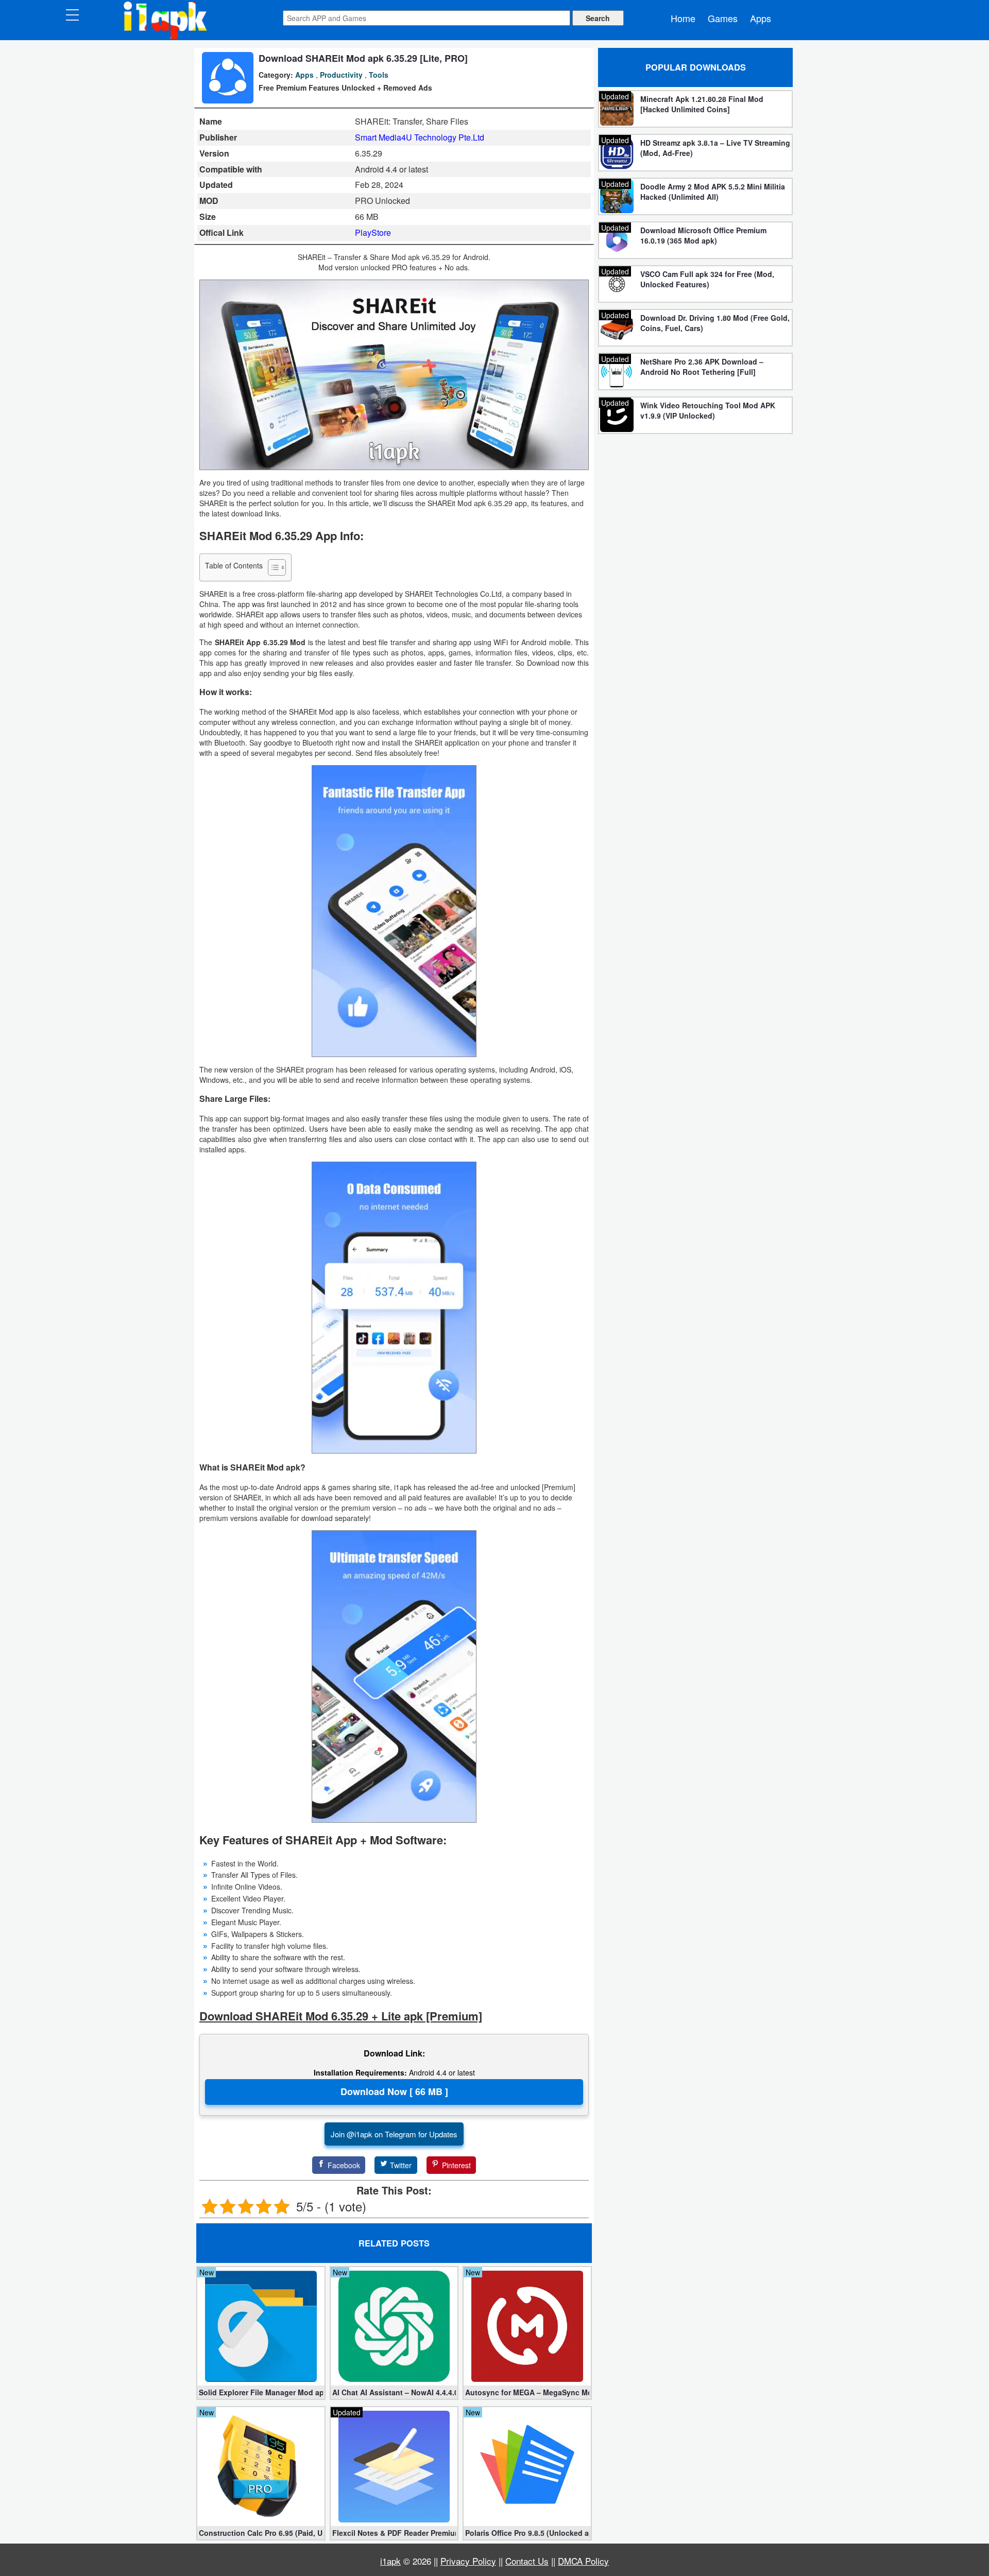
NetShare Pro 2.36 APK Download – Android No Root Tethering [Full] (702, 367)
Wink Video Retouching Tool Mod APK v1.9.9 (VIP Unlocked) (708, 410)
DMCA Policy (583, 2561)
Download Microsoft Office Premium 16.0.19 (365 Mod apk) (703, 235)
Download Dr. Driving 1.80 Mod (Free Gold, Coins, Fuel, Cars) (715, 323)
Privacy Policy (468, 2561)
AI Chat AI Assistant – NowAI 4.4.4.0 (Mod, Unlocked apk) (394, 2392)
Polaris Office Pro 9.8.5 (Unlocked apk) (527, 2533)
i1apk (390, 2561)
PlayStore (373, 232)
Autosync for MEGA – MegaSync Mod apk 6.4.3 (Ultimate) (527, 2392)
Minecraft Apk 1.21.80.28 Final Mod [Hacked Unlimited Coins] (702, 104)
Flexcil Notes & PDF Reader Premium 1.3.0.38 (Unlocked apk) (394, 2533)
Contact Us (527, 2561)
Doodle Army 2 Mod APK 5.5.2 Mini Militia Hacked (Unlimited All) (713, 192)
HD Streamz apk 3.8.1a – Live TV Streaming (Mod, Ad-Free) (715, 148)
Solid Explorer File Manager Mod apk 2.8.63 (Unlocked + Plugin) (261, 2392)
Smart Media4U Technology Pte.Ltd (420, 137)
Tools (379, 75)
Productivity (341, 75)
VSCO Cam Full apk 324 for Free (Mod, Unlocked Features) (707, 279)
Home (683, 18)
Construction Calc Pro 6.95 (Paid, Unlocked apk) (261, 2533)
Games (723, 18)
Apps (761, 18)
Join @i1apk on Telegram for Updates (394, 2134)
